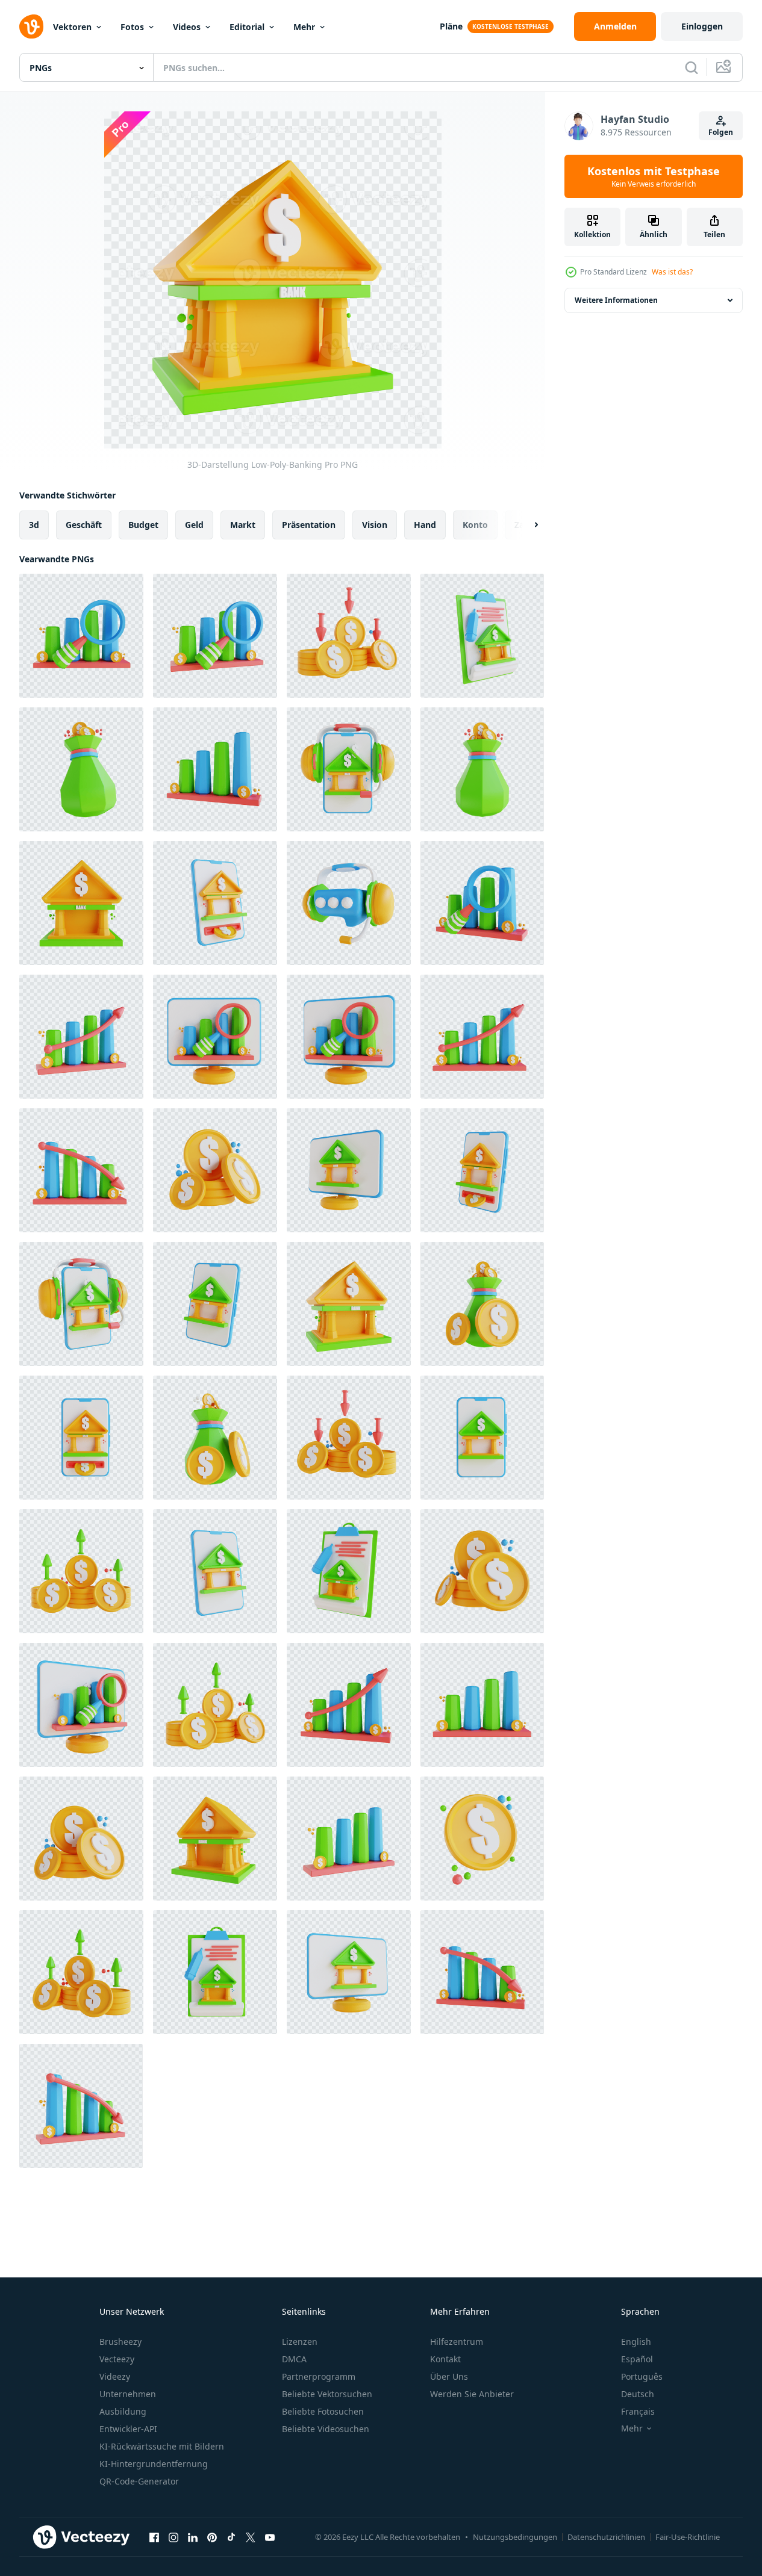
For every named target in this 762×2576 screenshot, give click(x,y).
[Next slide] (526, 525)
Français (638, 2411)
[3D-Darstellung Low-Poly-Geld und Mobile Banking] (215, 903)
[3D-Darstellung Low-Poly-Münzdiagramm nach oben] (81, 1571)
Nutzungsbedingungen (515, 2537)
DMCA (294, 2359)
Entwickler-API (128, 2429)
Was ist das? (672, 272)
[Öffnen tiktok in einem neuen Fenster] (231, 2537)
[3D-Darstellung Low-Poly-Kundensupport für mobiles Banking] (349, 769)
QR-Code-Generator (139, 2481)
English (636, 2342)
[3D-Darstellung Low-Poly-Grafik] (215, 769)
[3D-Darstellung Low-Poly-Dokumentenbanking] (482, 636)
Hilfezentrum (457, 2342)
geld (194, 525)
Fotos (132, 27)
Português (642, 2376)
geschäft (84, 525)
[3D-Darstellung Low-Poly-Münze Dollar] (482, 1839)
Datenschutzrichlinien (606, 2537)
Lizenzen (300, 2342)
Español (637, 2359)
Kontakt (445, 2359)
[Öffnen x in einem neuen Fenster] (251, 2537)
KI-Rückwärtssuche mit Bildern (162, 2446)
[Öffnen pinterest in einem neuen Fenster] (212, 2537)
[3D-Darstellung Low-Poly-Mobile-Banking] (215, 1304)
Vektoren (72, 27)
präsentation (309, 525)
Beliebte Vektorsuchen (327, 2394)
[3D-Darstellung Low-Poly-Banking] (81, 903)
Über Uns (449, 2376)
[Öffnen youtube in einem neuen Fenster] (270, 2537)
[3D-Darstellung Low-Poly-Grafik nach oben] (81, 1037)
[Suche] (692, 67)
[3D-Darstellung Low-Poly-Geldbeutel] (81, 769)
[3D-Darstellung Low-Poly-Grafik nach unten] (81, 1170)
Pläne (451, 26)
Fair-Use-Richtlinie (688, 2537)
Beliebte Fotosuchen (323, 2411)
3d (34, 525)
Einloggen (702, 26)
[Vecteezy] (31, 26)
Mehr (304, 27)
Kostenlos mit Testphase (654, 176)
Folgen (721, 132)
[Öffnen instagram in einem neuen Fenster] (173, 2537)
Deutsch (638, 2394)
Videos (187, 27)
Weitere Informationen (616, 300)
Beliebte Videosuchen (326, 2429)
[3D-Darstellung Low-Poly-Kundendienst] (349, 903)
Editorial (247, 27)
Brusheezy (120, 2342)
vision (375, 525)
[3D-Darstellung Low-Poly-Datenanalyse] (81, 636)
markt (243, 525)
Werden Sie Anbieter (472, 2394)
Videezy (115, 2376)
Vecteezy (117, 2359)
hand (425, 525)
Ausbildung (123, 2411)
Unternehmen (128, 2394)
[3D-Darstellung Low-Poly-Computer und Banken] (349, 1170)
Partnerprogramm (319, 2376)
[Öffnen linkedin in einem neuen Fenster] (193, 2537)
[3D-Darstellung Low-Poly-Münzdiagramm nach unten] (349, 636)
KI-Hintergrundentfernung (154, 2464)
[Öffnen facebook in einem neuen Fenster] (154, 2537)
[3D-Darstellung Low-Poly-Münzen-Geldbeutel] (482, 1304)
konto (475, 525)
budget (143, 525)
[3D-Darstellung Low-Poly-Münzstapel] (215, 1170)
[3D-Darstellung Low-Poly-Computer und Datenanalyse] (215, 1037)
